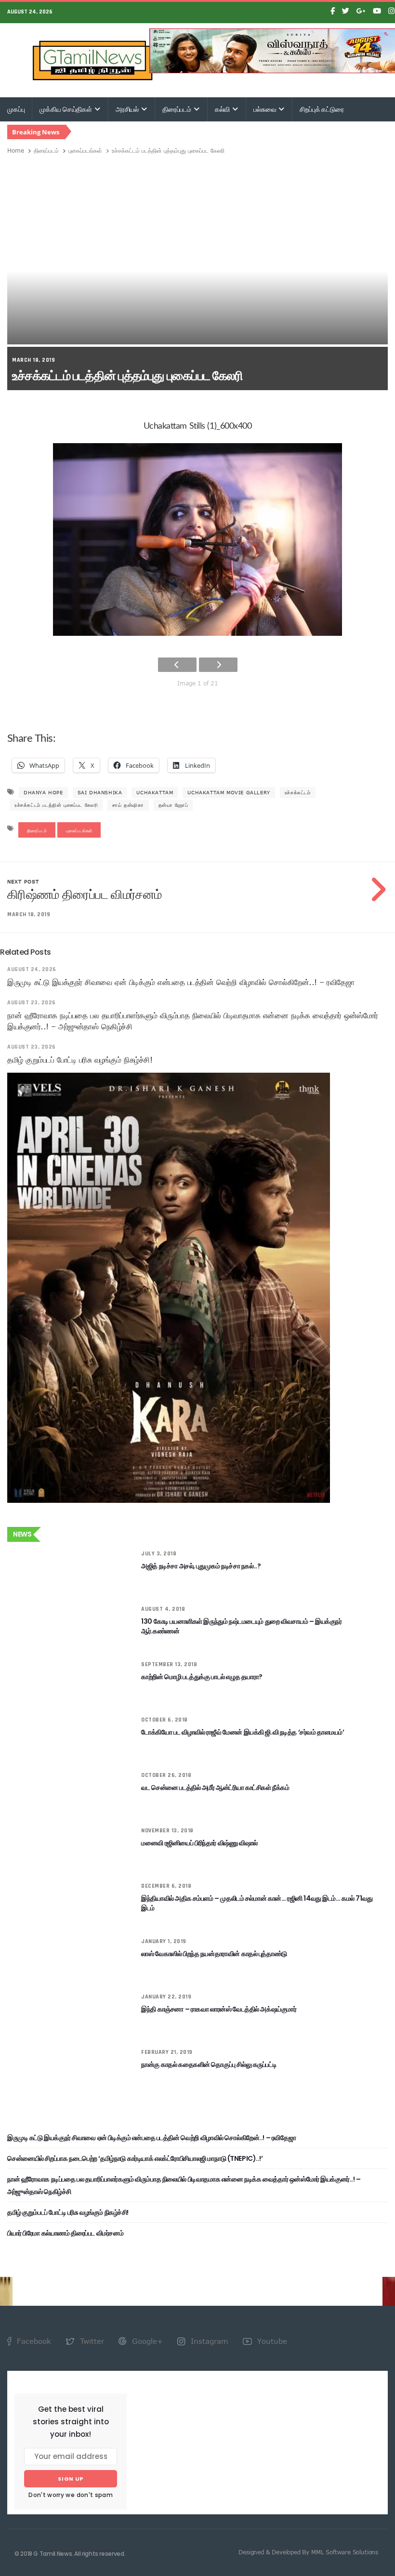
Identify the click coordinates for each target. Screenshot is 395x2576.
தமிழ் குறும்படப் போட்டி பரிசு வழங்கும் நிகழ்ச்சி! (80, 1060)
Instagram (208, 2341)
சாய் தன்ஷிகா (128, 805)
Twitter (91, 2341)
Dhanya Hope (43, 792)
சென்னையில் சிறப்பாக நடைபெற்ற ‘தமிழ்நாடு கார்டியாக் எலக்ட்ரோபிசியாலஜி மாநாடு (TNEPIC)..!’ (135, 2158)
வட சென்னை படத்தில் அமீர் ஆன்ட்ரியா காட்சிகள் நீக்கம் (215, 1787)
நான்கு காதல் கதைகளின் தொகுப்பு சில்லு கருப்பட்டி (209, 2064)
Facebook (33, 2341)
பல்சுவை (265, 109)
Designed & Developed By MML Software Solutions (308, 2552)
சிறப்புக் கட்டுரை (322, 109)
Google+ (146, 2341)
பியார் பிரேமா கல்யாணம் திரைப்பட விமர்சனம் (65, 2233)
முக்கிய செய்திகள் (66, 109)
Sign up (71, 2479)
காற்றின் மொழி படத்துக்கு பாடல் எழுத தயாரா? (202, 1677)
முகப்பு (16, 109)
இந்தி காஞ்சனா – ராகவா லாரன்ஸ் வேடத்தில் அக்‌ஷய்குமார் (219, 2009)
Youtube (271, 2341)
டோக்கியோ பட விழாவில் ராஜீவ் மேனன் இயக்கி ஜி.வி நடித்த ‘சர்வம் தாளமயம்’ (243, 1732)
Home (16, 150)
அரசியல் (128, 109)
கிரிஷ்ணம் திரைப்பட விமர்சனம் (84, 894)
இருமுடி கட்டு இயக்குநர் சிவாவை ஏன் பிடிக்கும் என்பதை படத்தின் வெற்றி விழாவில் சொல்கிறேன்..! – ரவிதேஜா (181, 982)
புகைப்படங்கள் (85, 150)
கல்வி (223, 109)
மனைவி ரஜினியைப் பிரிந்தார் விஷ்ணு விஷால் (199, 1843)
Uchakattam (155, 792)
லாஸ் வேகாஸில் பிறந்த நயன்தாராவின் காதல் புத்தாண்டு (214, 1954)
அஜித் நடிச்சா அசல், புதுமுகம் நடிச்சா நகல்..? (201, 1566)
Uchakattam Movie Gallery (229, 792)
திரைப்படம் (178, 109)
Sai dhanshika (100, 792)
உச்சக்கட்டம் (298, 792)
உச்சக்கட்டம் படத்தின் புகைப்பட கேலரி (56, 805)
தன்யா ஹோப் (173, 805)
